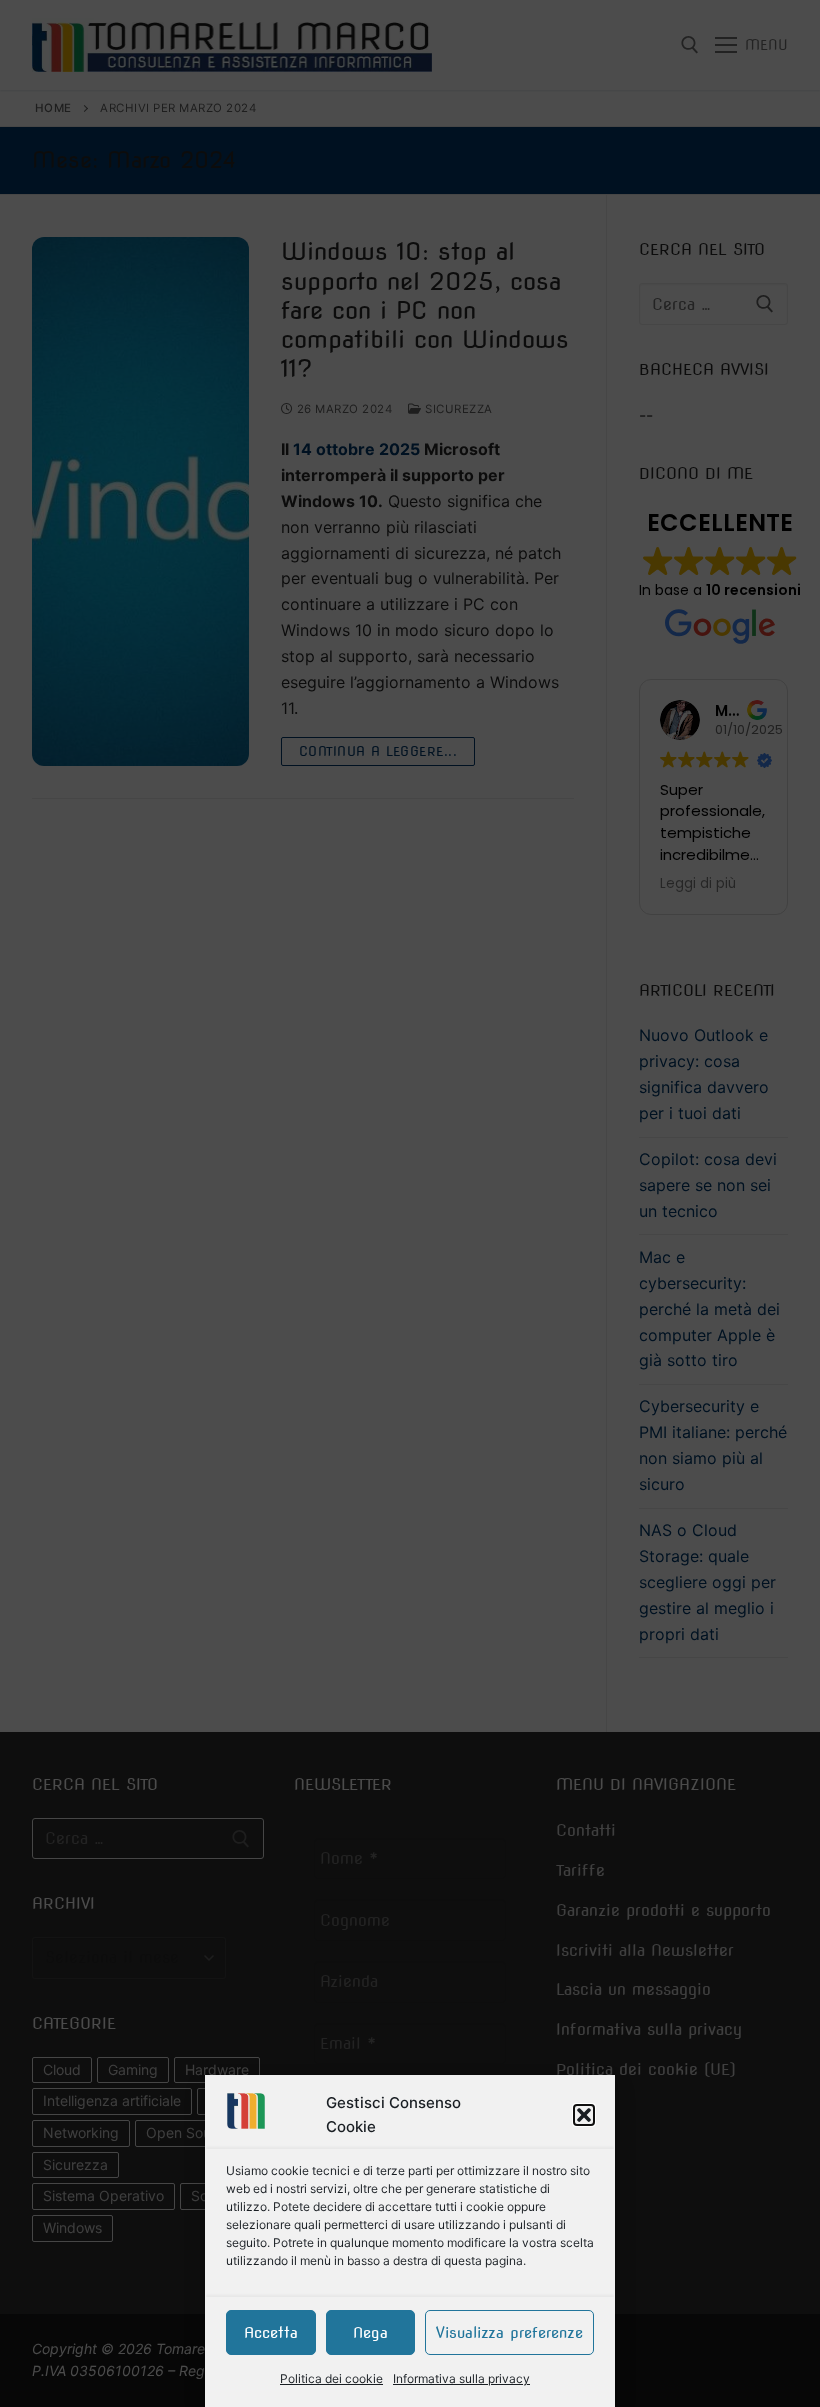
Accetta (271, 2333)
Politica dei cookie (331, 2378)
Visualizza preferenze (509, 2333)
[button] (584, 2115)
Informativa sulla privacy (461, 2378)
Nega (370, 2333)
